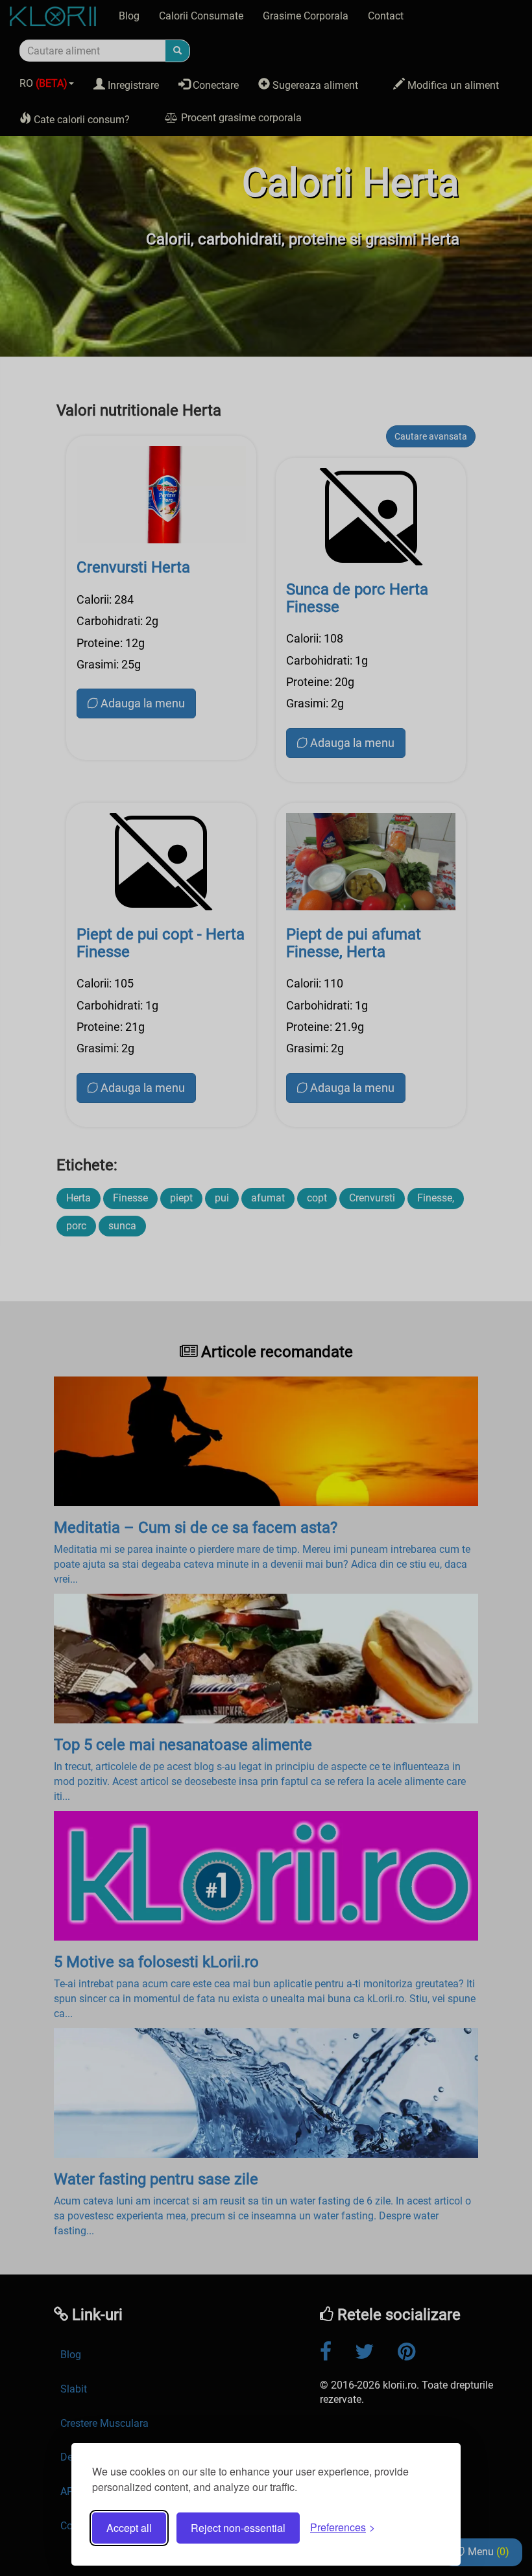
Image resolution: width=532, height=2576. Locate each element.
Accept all (129, 2528)
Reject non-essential (238, 2528)
